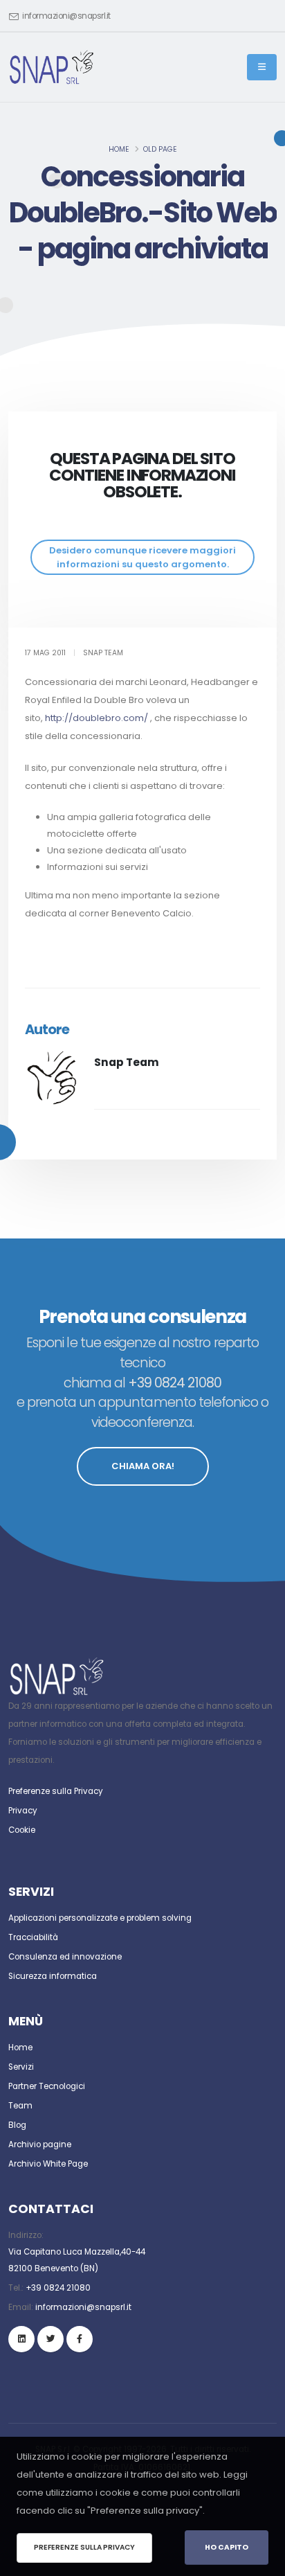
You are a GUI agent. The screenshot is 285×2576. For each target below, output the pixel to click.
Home (119, 149)
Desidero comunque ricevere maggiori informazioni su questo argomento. (142, 557)
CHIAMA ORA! (143, 1466)
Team (20, 2106)
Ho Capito (227, 2547)
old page (160, 149)
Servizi (21, 2067)
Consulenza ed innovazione (65, 1957)
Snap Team (127, 1062)
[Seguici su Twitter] (50, 2339)
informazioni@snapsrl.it (66, 16)
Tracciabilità (33, 1937)
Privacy (23, 1811)
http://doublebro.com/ (96, 718)
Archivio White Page (48, 2164)
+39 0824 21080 (58, 2288)
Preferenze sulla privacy (84, 2547)
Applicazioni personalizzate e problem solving (100, 1918)
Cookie (22, 1830)
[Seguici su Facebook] (80, 2339)
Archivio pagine (40, 2144)
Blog (17, 2125)
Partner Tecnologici (47, 2086)
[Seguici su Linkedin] (21, 2339)
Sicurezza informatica (53, 1976)
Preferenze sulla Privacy (56, 1791)
